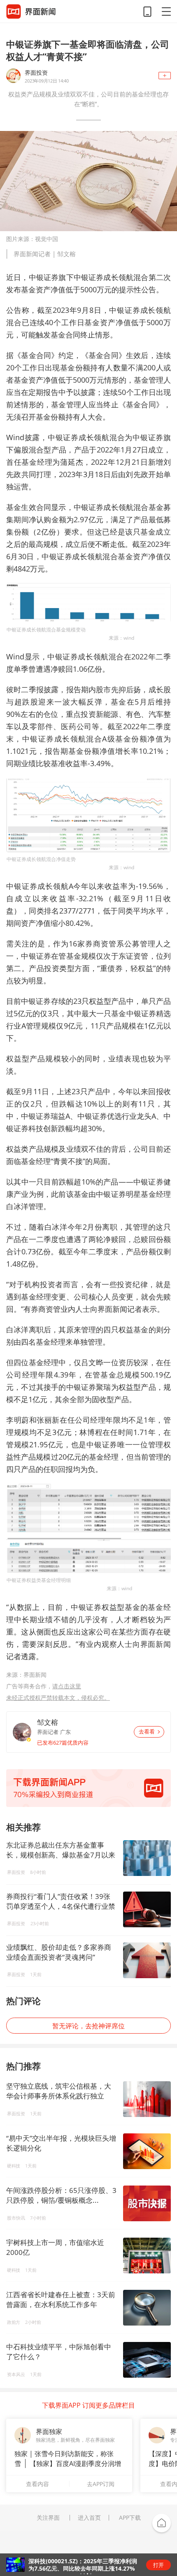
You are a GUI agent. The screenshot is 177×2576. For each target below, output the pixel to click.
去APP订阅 (101, 2484)
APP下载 (130, 2518)
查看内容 (37, 2484)
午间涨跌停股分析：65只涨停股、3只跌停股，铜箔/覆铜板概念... (61, 2195)
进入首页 (89, 2518)
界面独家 (49, 2431)
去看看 (147, 1732)
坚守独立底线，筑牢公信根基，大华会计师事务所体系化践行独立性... (59, 2096)
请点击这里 (67, 1686)
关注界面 (48, 2518)
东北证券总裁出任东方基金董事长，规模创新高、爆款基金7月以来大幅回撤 (61, 1850)
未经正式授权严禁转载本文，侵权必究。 (58, 1698)
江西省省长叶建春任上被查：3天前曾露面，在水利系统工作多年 (61, 2299)
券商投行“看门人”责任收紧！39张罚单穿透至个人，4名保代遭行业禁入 (61, 1901)
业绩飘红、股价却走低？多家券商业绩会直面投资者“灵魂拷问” (59, 1952)
